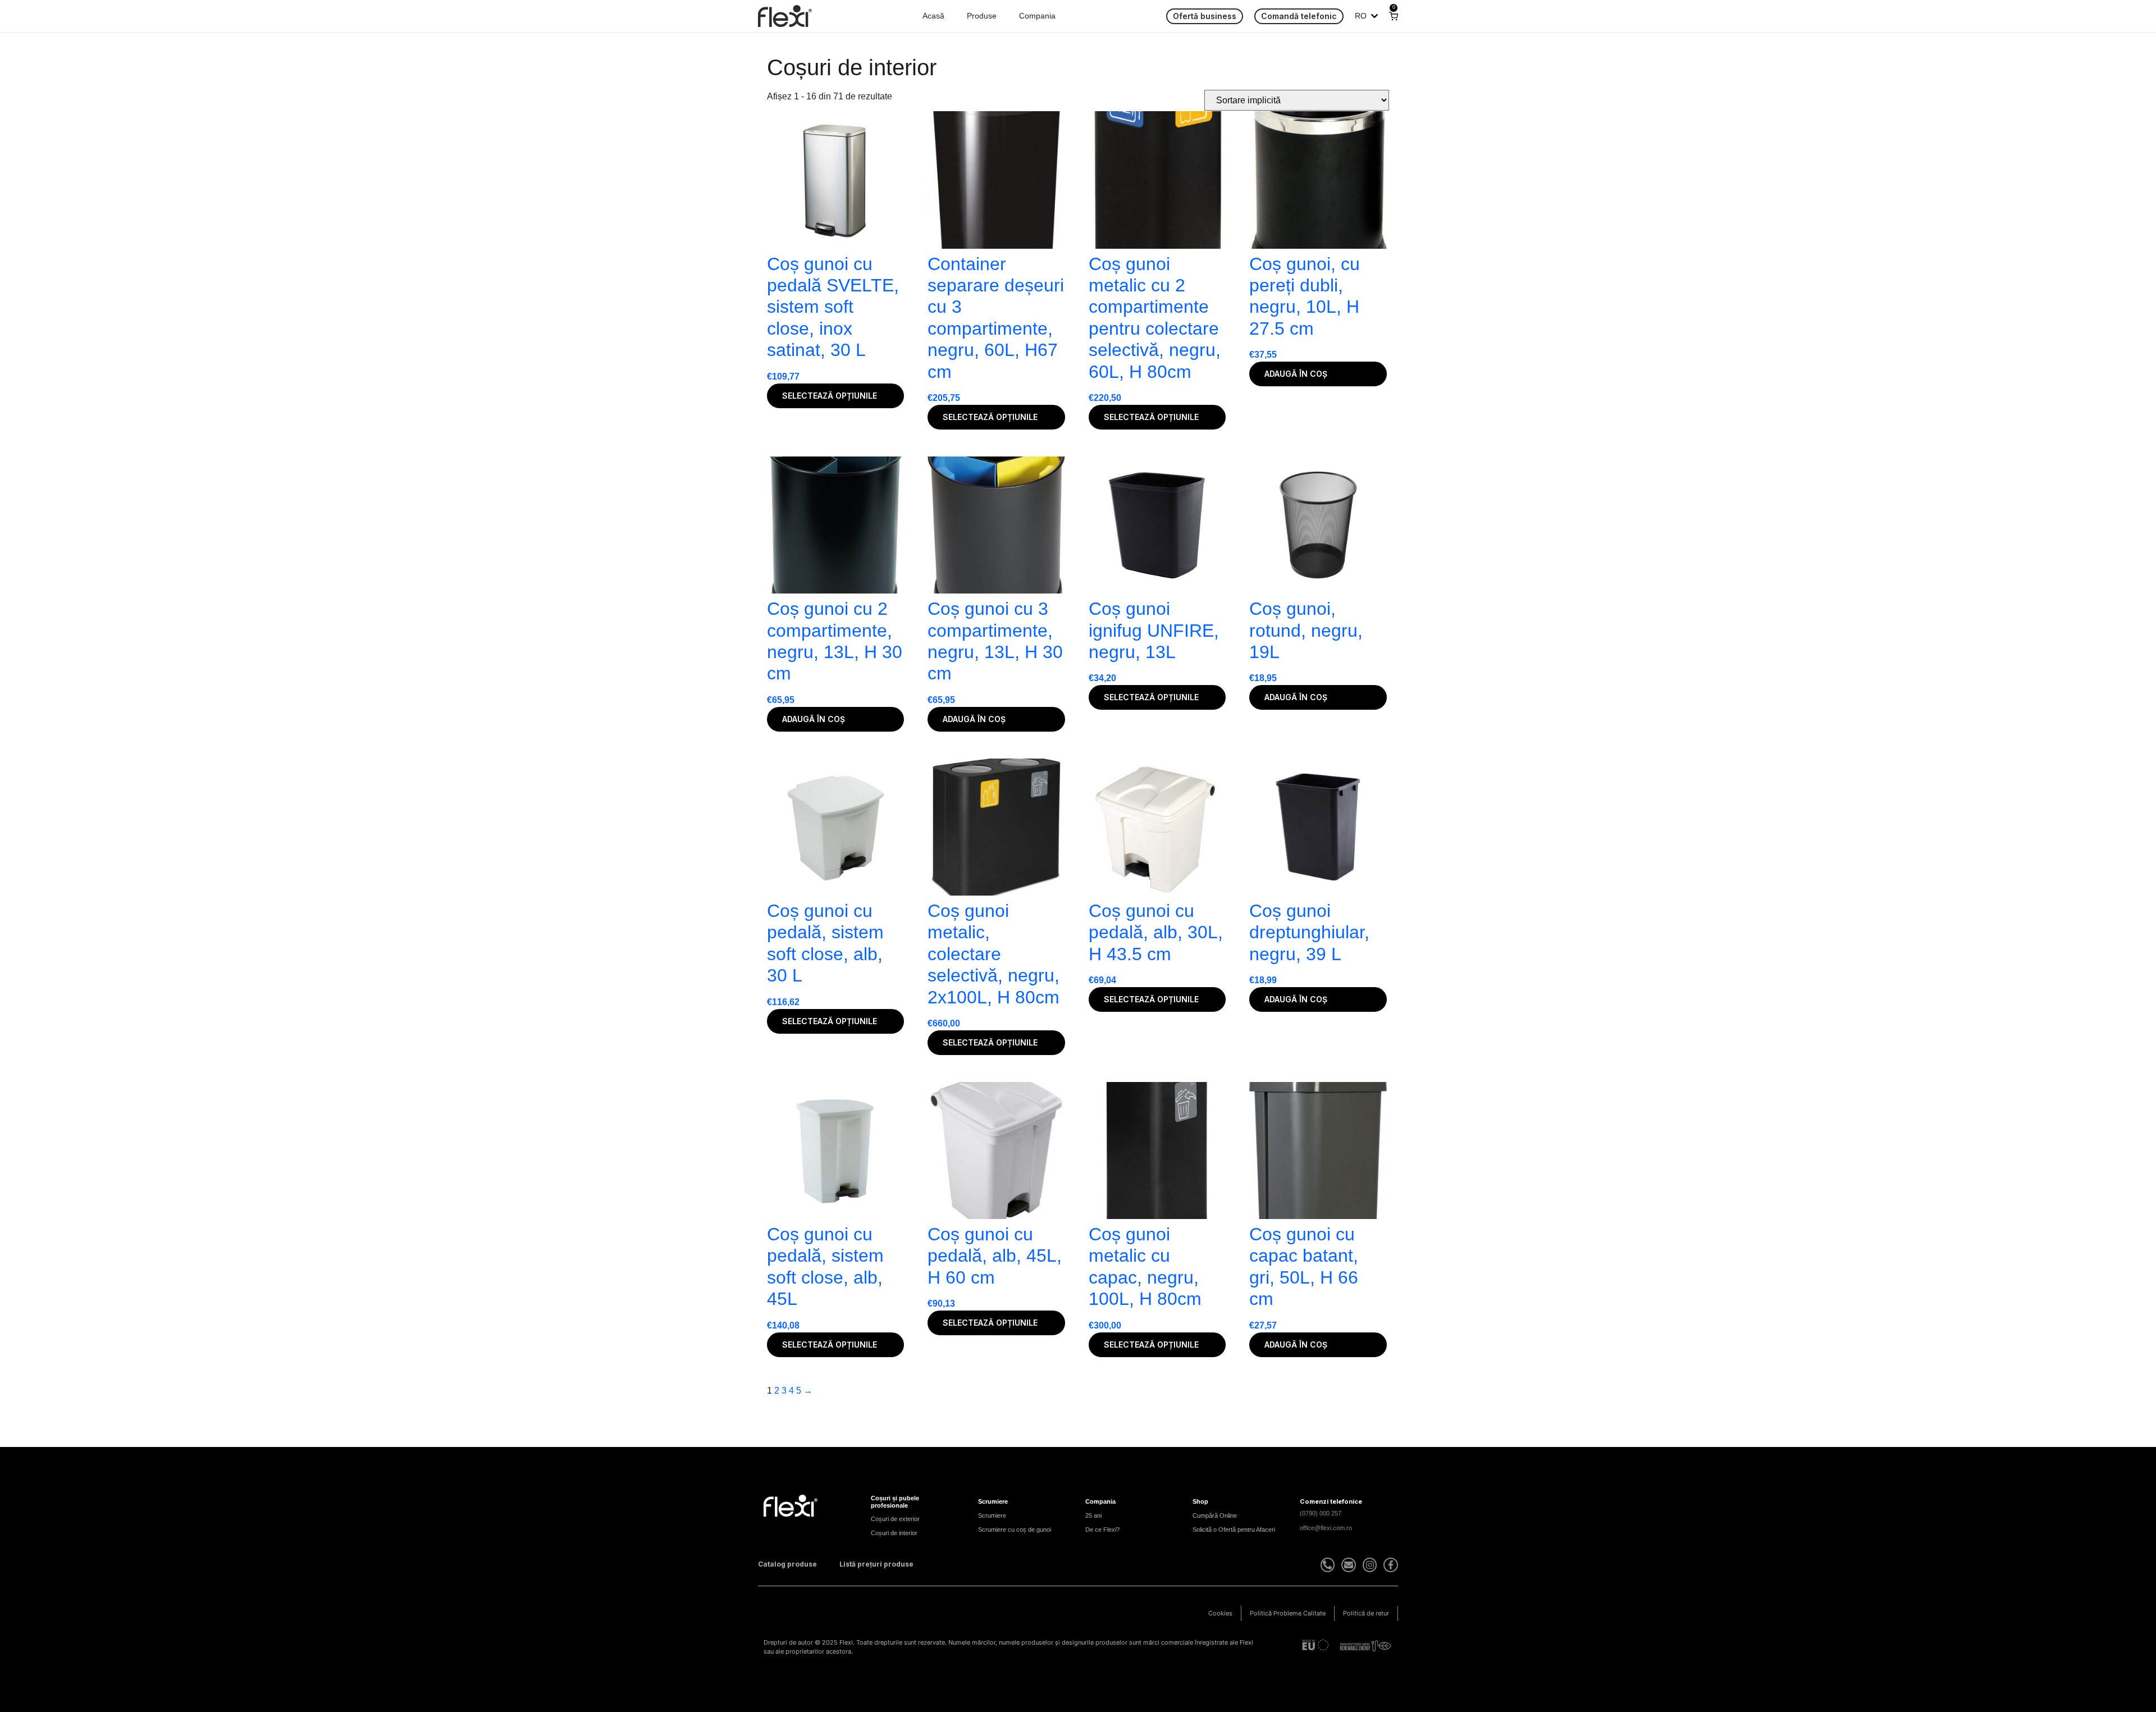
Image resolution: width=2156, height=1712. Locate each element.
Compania (1037, 16)
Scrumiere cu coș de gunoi (1015, 1530)
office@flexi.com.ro (1326, 1528)
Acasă (933, 16)
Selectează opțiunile (830, 396)
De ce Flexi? (1102, 1530)
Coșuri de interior (894, 1533)
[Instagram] (1370, 1565)
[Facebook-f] (1391, 1565)
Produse (982, 16)
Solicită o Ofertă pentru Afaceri (1234, 1530)
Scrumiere (992, 1515)
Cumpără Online (1215, 1515)
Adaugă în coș (1296, 374)
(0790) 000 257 (1321, 1513)
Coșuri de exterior (895, 1519)
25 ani (1093, 1515)
